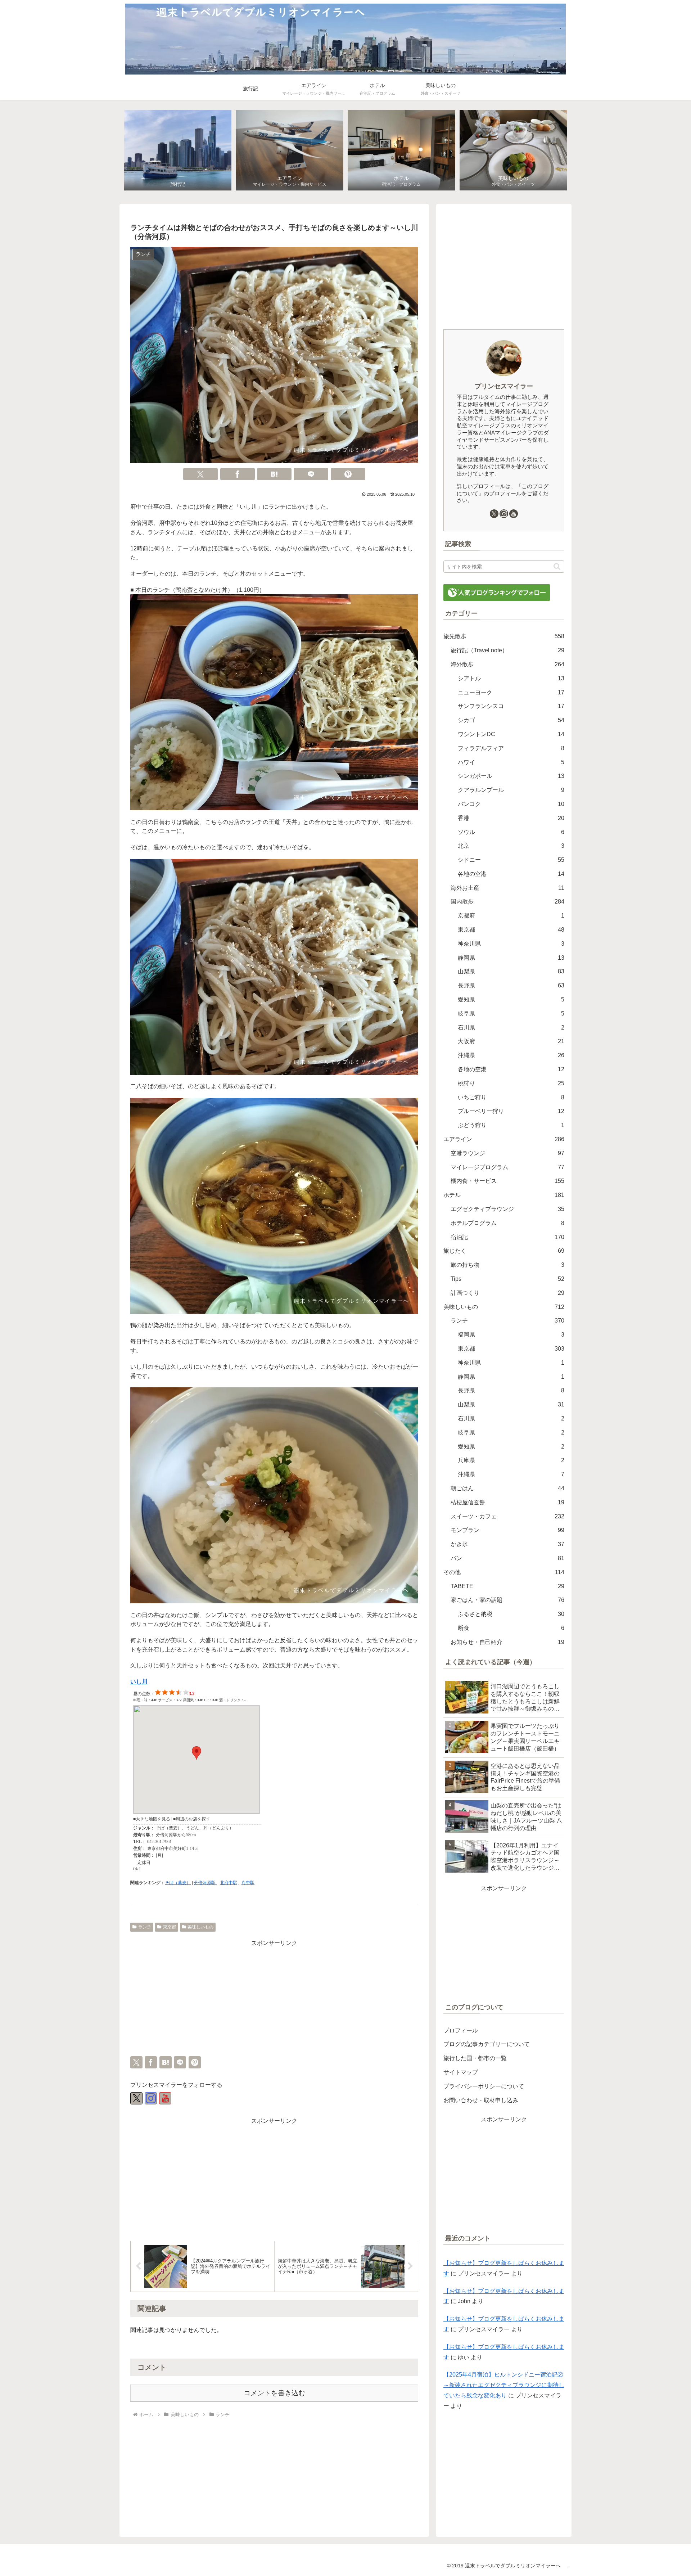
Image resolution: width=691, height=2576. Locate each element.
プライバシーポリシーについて (484, 2086)
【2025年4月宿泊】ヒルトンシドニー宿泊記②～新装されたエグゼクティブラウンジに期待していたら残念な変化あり (504, 2385)
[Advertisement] (274, 1999)
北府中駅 (229, 1883)
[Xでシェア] (200, 474)
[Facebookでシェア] (238, 474)
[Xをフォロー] (136, 2098)
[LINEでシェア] (311, 474)
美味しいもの (200, 1927)
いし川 (139, 1682)
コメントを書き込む (274, 2393)
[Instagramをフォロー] (151, 2098)
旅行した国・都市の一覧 (475, 2058)
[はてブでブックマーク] (274, 474)
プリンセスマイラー (504, 386)
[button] (557, 566)
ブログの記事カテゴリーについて (487, 2044)
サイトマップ (461, 2072)
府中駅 (248, 1883)
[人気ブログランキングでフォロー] (497, 592)
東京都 (170, 1927)
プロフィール (461, 2030)
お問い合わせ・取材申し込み (481, 2100)
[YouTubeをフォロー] (165, 2098)
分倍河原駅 (205, 1883)
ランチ (145, 1927)
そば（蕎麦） (178, 1883)
